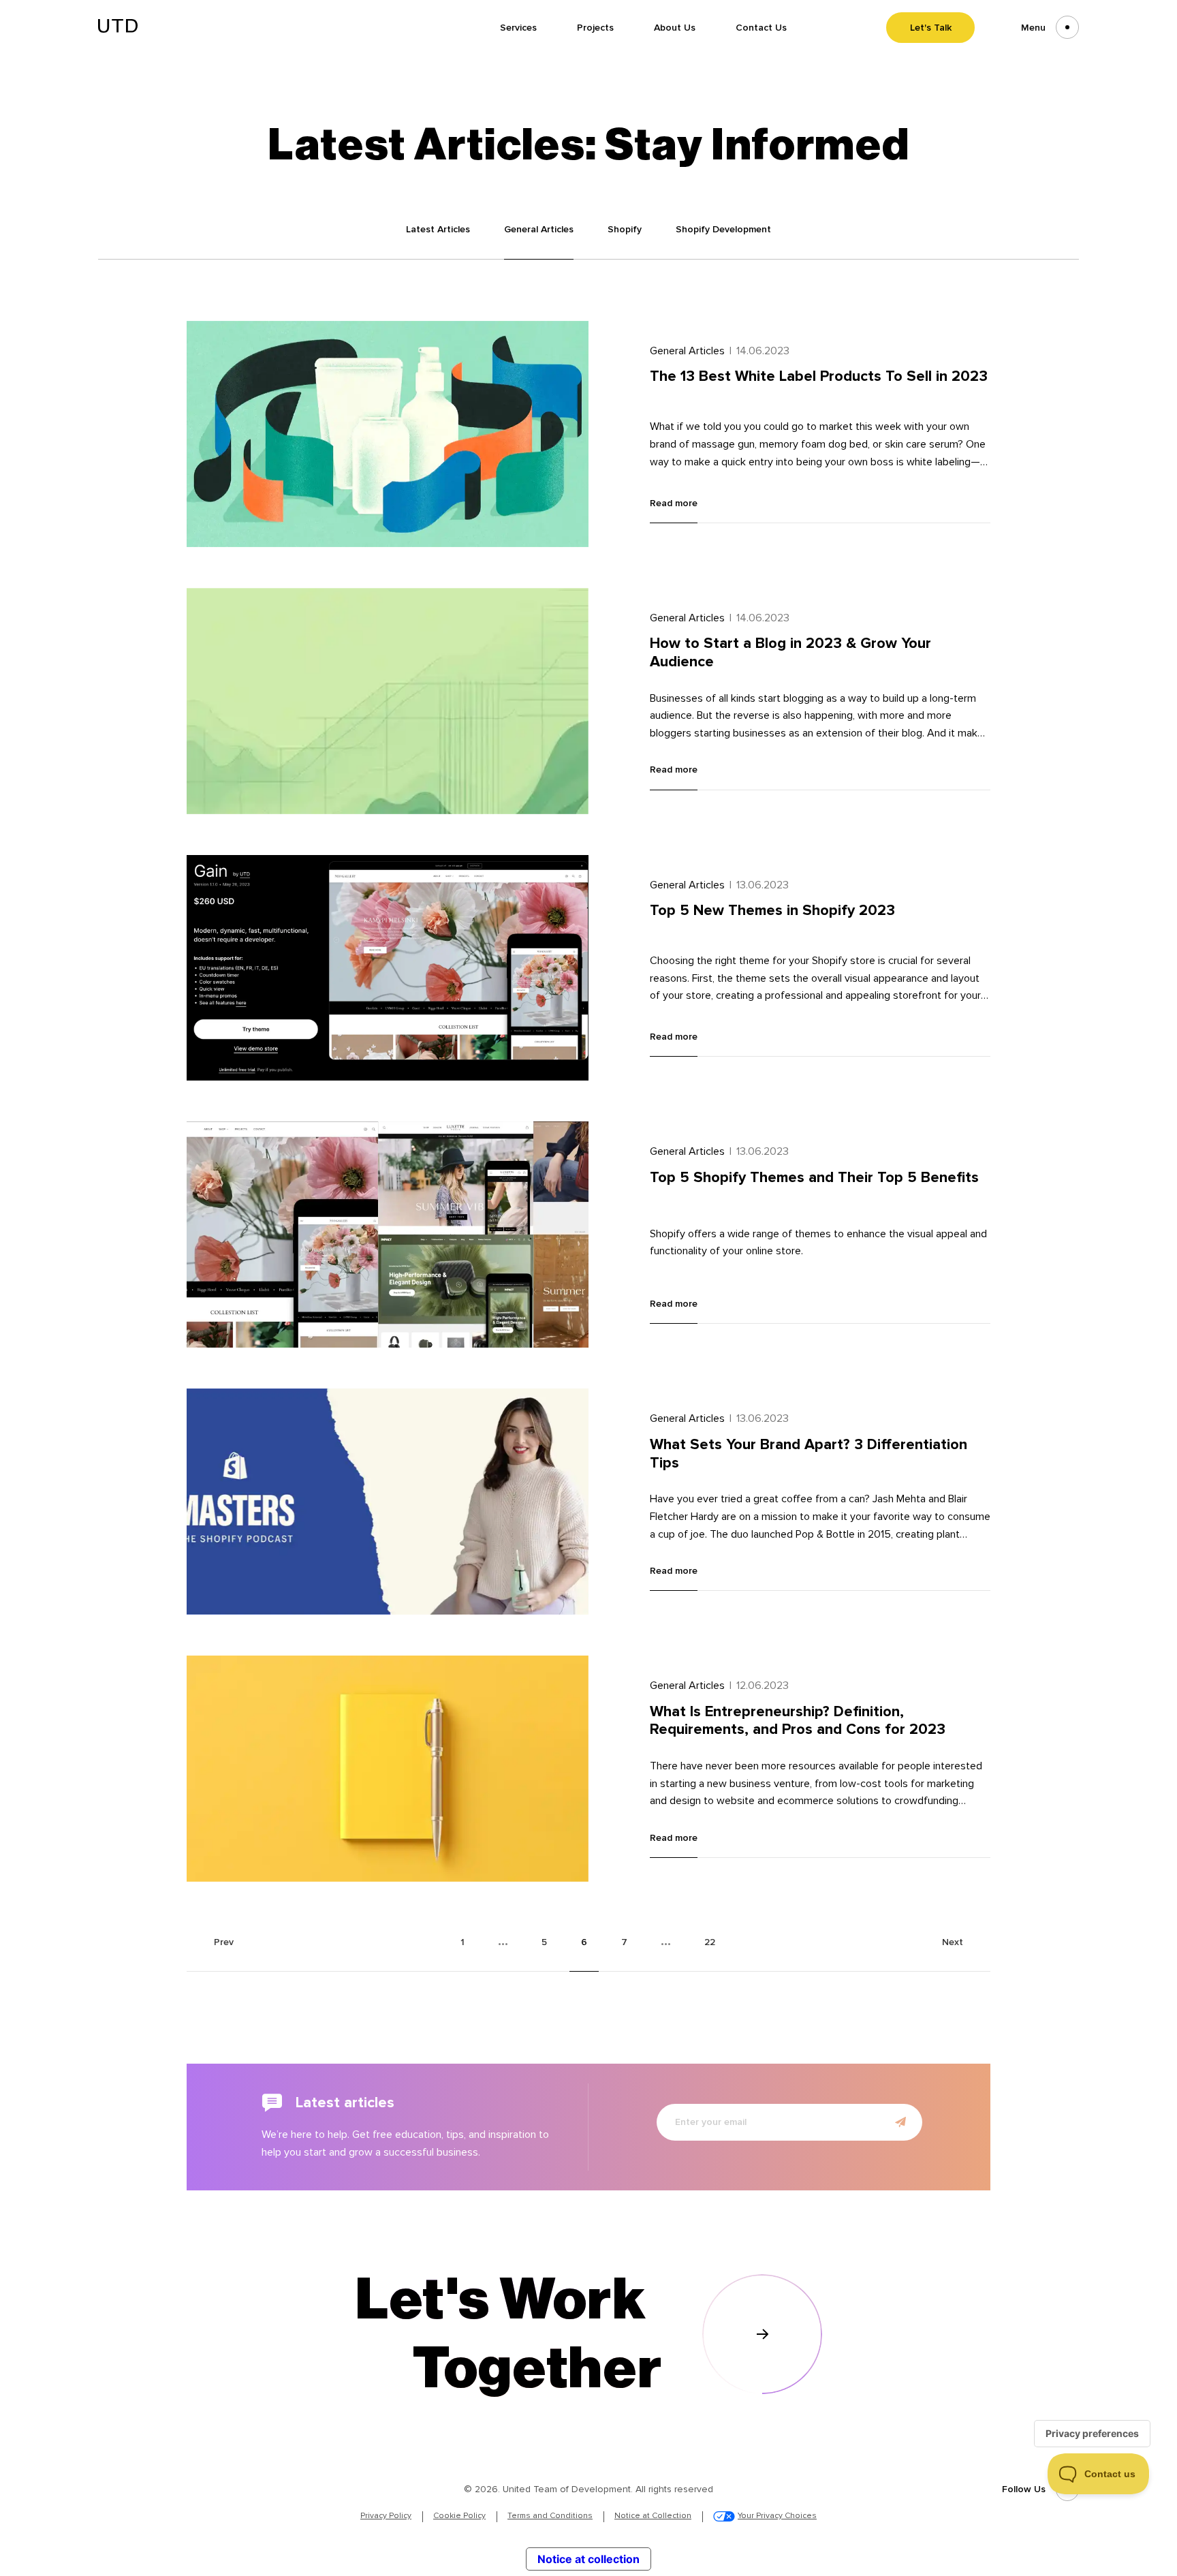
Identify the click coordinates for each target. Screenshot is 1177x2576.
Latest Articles (438, 229)
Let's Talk (931, 28)
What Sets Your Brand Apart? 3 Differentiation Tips (809, 1454)
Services (518, 28)
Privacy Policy (386, 2516)
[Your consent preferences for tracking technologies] (1092, 2434)
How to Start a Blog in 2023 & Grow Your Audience (790, 652)
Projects (595, 28)
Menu (1033, 28)
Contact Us (761, 28)
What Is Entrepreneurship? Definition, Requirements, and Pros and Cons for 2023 (798, 1721)
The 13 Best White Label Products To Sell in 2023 (819, 376)
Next (953, 1942)
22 (710, 1942)
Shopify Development (723, 229)
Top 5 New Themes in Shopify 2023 (772, 910)
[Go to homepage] (118, 29)
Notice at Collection (653, 2516)
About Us (675, 28)
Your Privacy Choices (777, 2516)
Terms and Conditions (550, 2516)
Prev (224, 1942)
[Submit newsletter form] (900, 2122)
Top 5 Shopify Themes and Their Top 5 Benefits (814, 1177)
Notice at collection (588, 2559)
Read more (674, 503)
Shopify (625, 229)
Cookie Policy (459, 2516)
